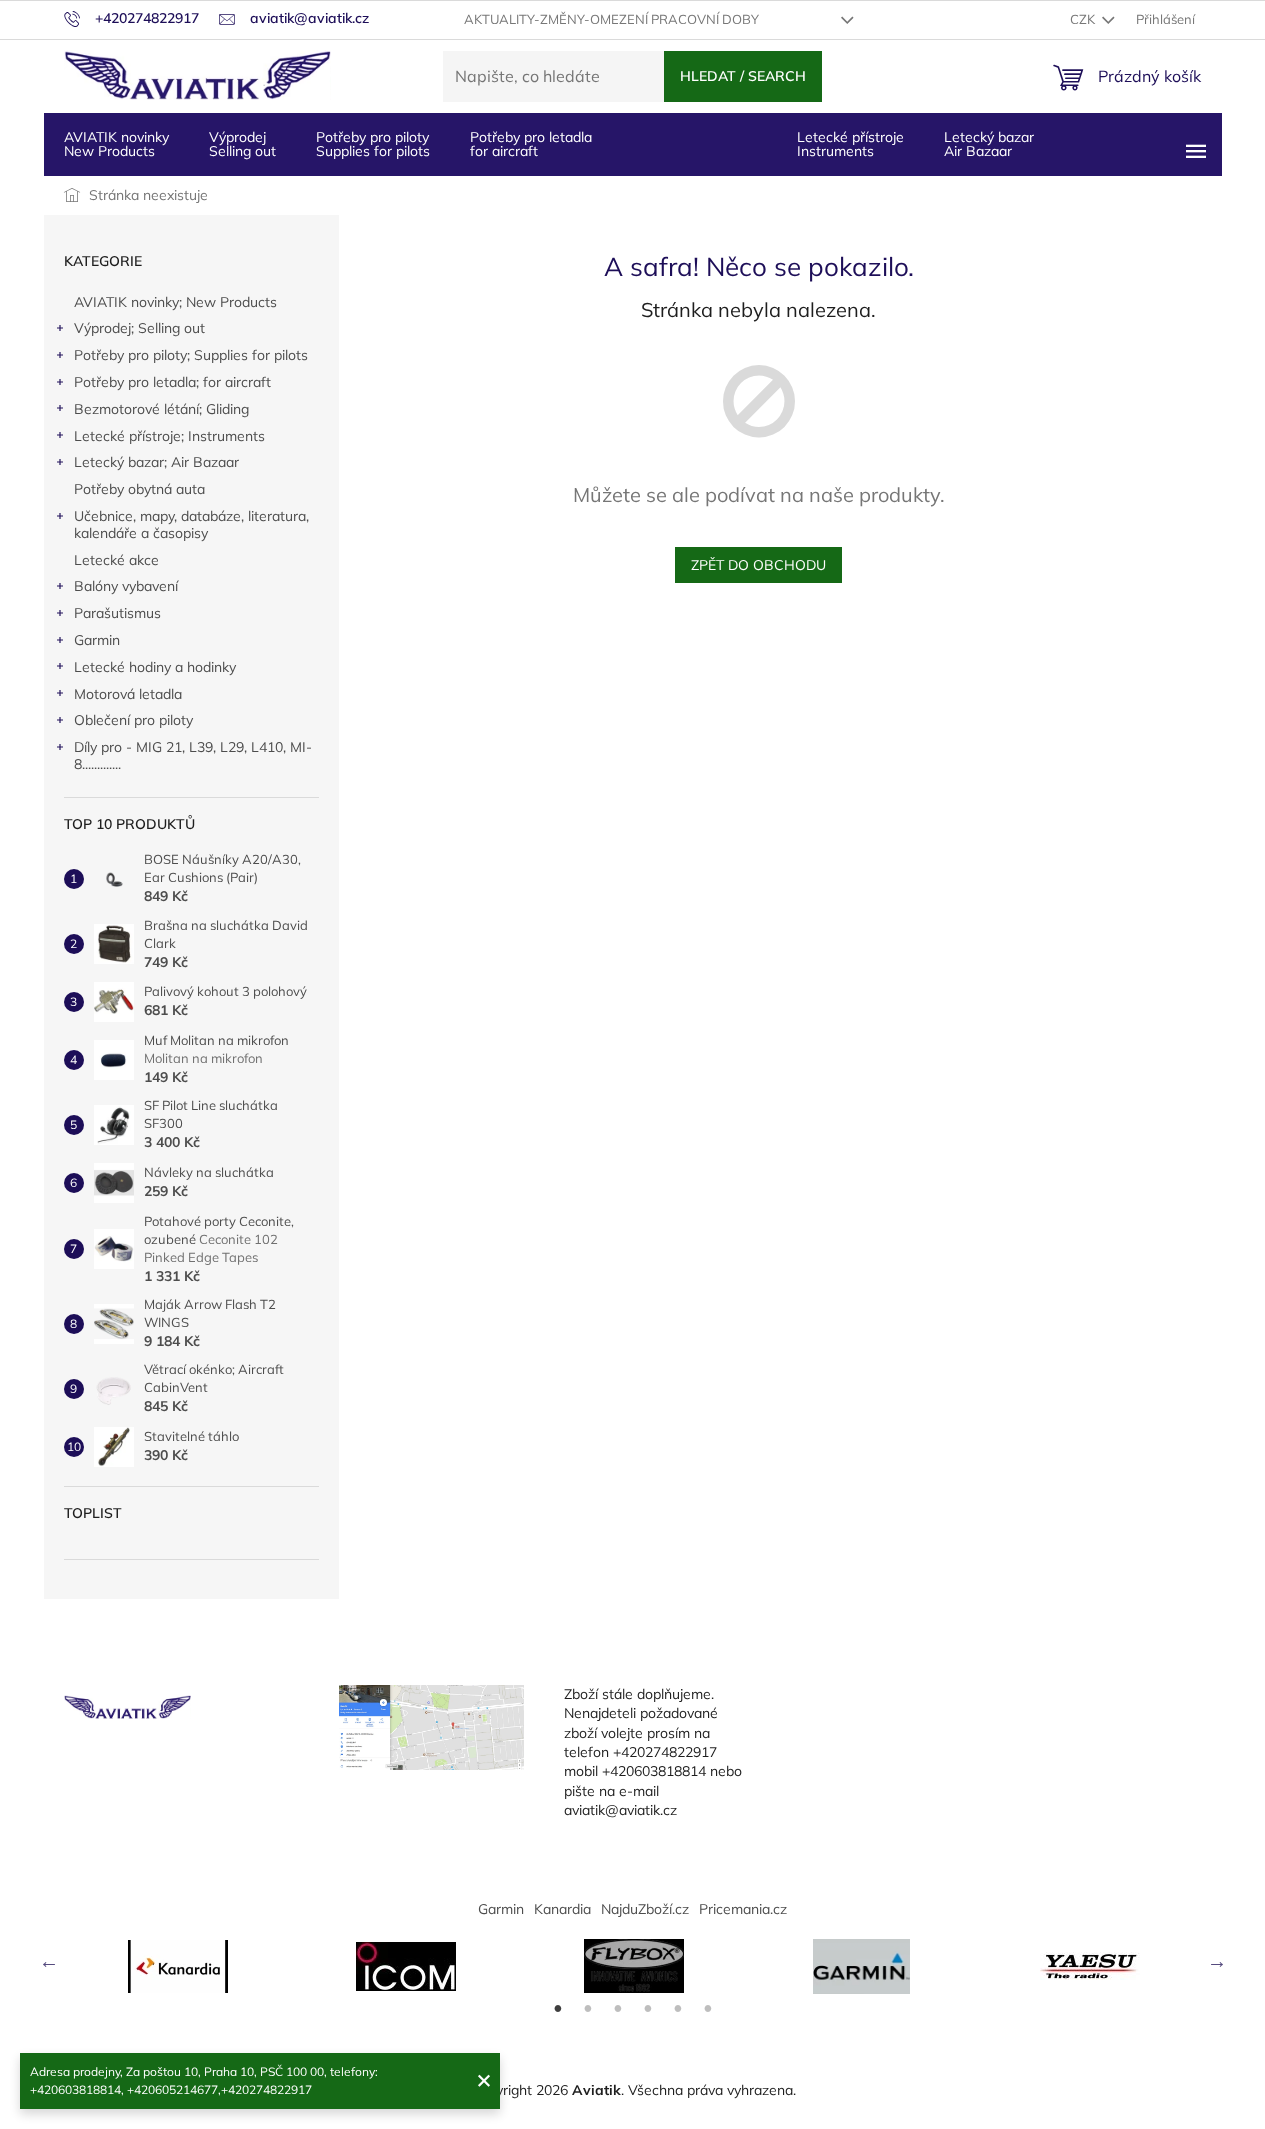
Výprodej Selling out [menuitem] (242, 144)
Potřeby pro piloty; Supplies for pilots (191, 355)
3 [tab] (618, 2009)
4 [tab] (648, 2009)
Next (1217, 1961)
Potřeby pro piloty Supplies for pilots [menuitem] (373, 144)
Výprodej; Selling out (139, 328)
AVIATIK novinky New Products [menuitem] (116, 144)
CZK (1084, 19)
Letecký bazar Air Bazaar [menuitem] (989, 144)
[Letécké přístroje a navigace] (862, 1966)
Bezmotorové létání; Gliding (161, 409)
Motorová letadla (128, 694)
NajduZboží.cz (645, 1909)
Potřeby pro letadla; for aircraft (172, 382)
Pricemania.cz (743, 1909)
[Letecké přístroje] (634, 1966)
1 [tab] (558, 2009)
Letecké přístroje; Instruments (169, 436)
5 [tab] (678, 2009)
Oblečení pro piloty (133, 720)
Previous (49, 1961)
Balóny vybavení (126, 586)
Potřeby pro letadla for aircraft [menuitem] (531, 144)
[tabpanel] (178, 1966)
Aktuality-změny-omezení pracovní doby (611, 19)
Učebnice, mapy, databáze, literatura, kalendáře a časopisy (191, 524)
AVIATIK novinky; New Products (175, 302)
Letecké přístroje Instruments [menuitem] (850, 144)
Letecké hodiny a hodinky (155, 667)
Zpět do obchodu (758, 565)
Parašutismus (117, 613)
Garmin (97, 640)
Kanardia (562, 1909)
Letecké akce (116, 560)
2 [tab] (588, 2009)
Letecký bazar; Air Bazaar (156, 462)
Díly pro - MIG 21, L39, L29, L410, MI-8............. (193, 755)
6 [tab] (708, 2009)
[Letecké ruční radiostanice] (1090, 1966)
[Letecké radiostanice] (406, 1966)
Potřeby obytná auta (139, 489)
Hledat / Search (743, 76)
